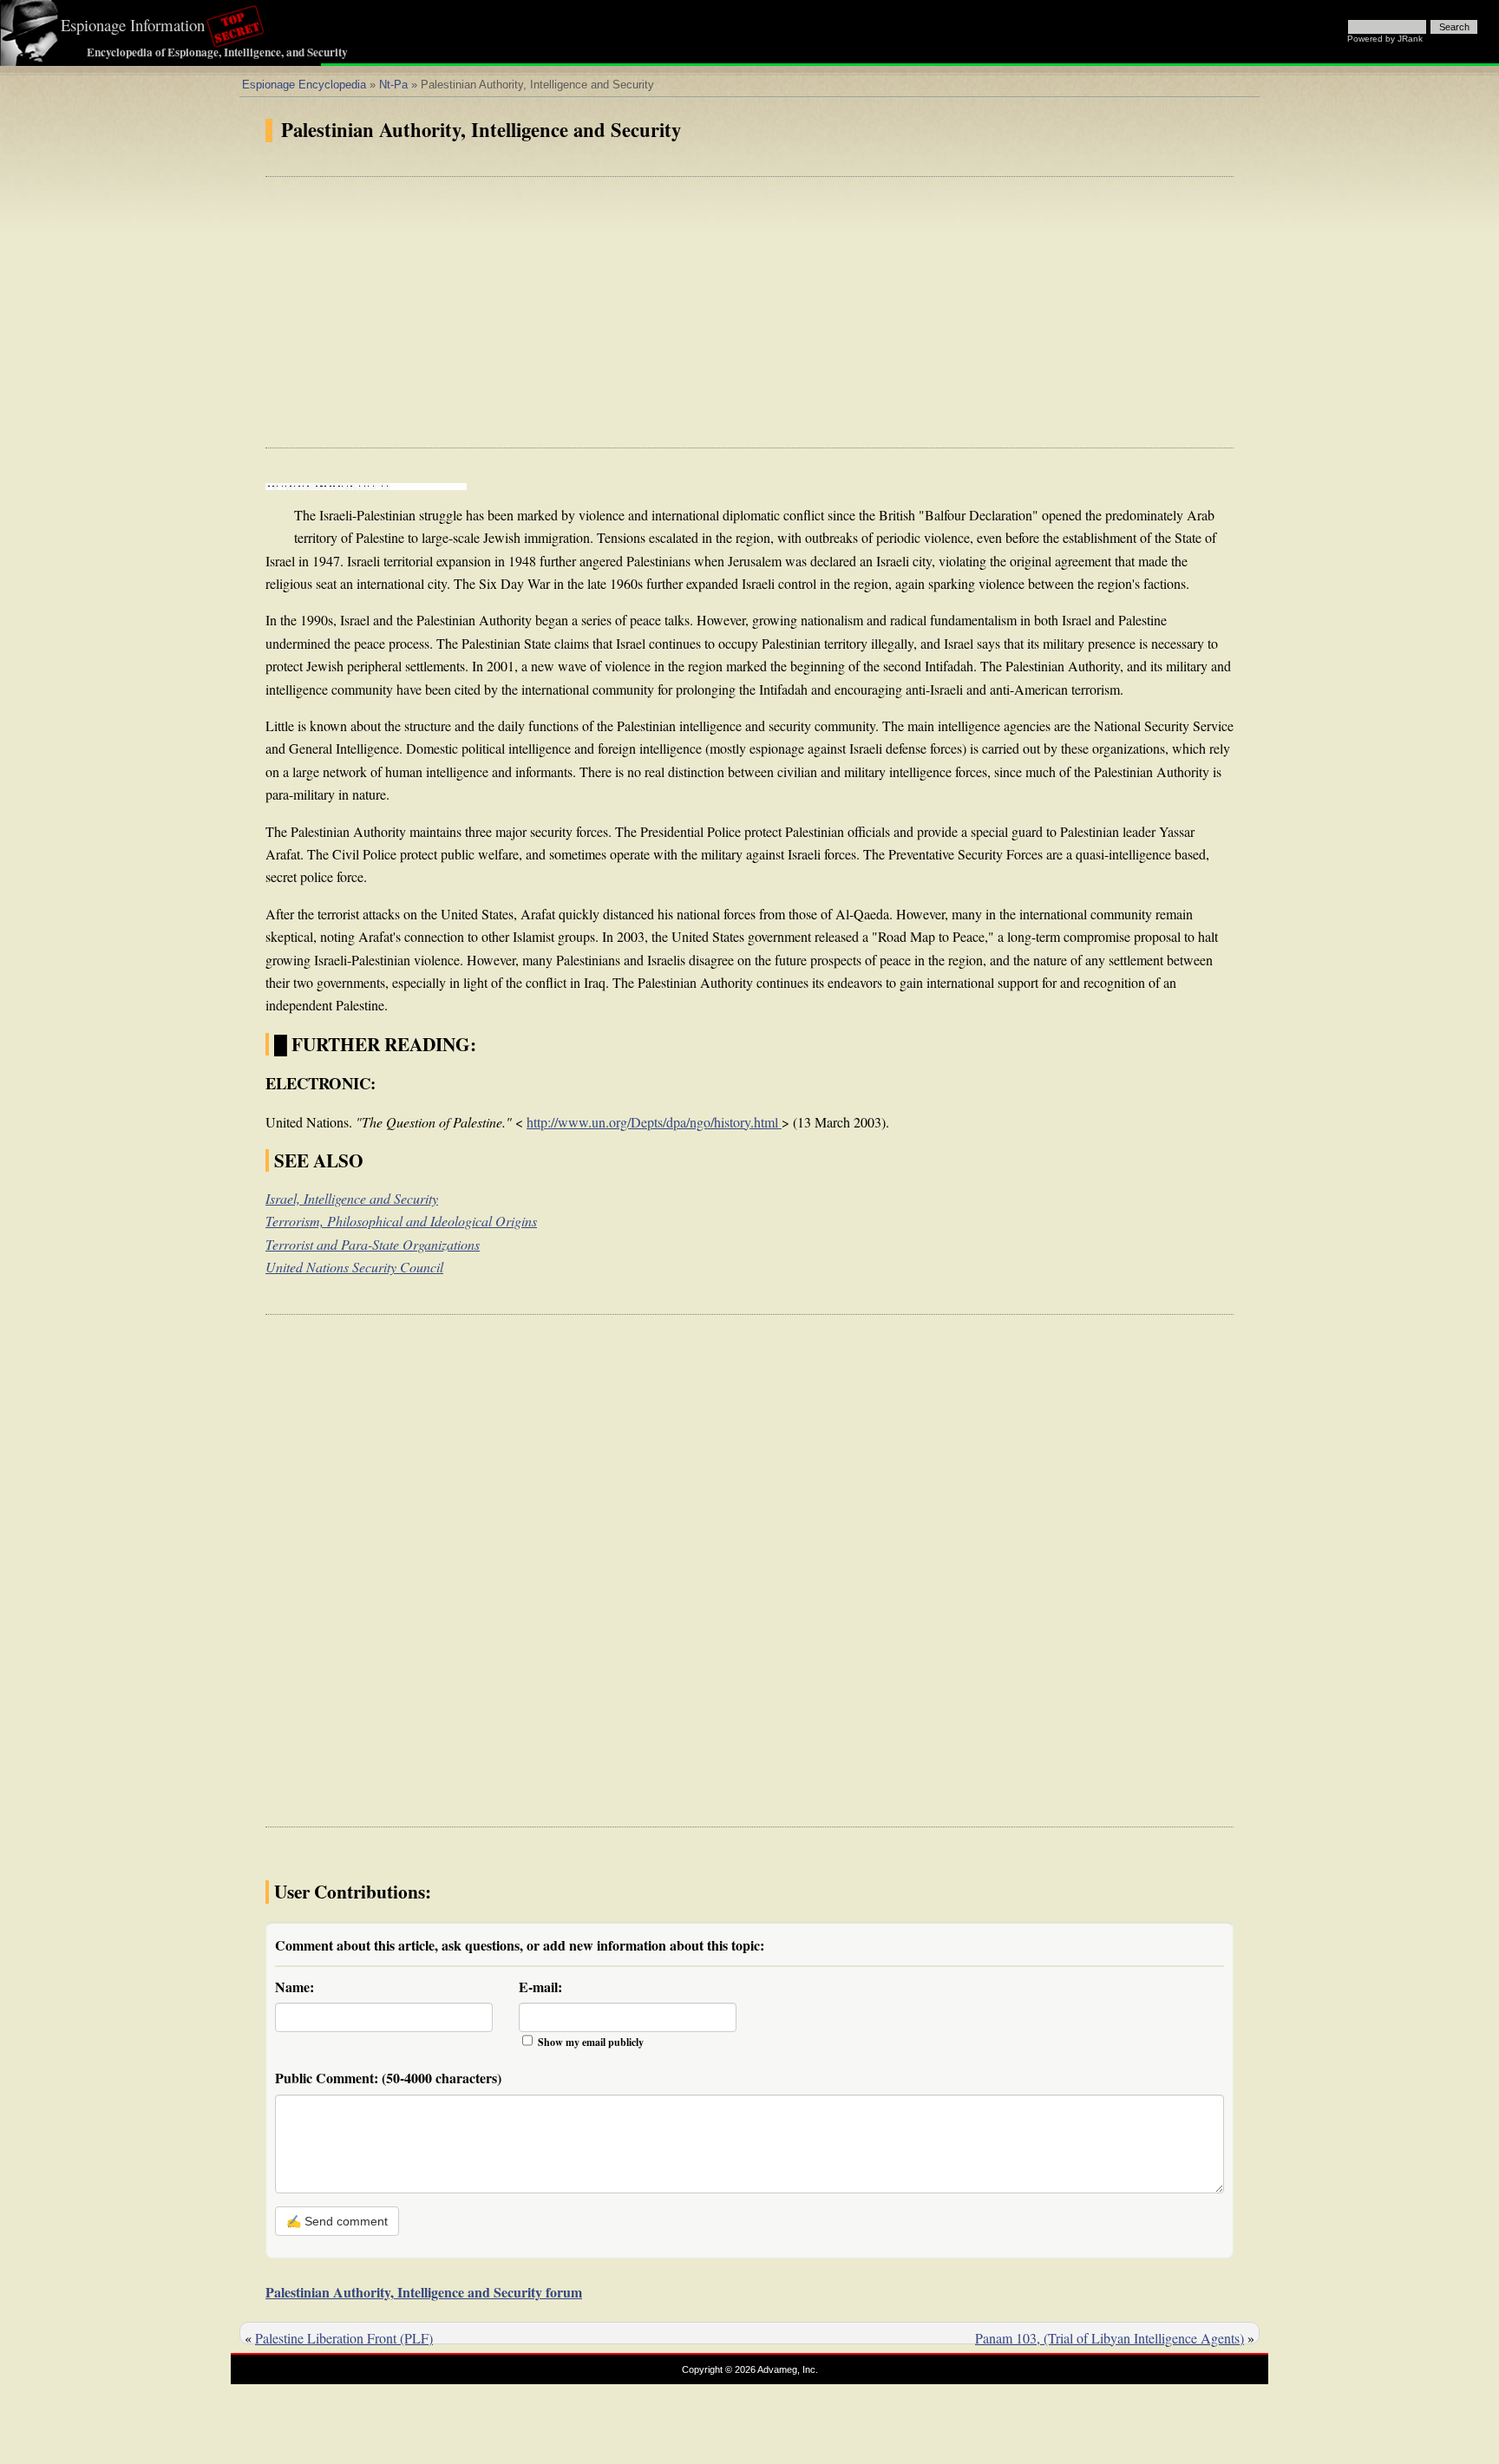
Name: (295, 1987)
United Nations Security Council (354, 1267)
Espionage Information (133, 25)
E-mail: (540, 1987)
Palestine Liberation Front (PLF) (344, 2338)
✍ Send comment (337, 2221)
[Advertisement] (749, 312)
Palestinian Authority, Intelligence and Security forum (424, 2292)
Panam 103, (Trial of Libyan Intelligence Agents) (1110, 2338)
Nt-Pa (393, 85)
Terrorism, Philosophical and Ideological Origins (401, 1221)
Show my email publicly (591, 2042)
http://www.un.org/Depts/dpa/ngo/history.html (654, 1122)
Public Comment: (388, 2078)
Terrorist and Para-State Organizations (373, 1244)
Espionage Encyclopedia (304, 85)
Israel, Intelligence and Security (352, 1198)
